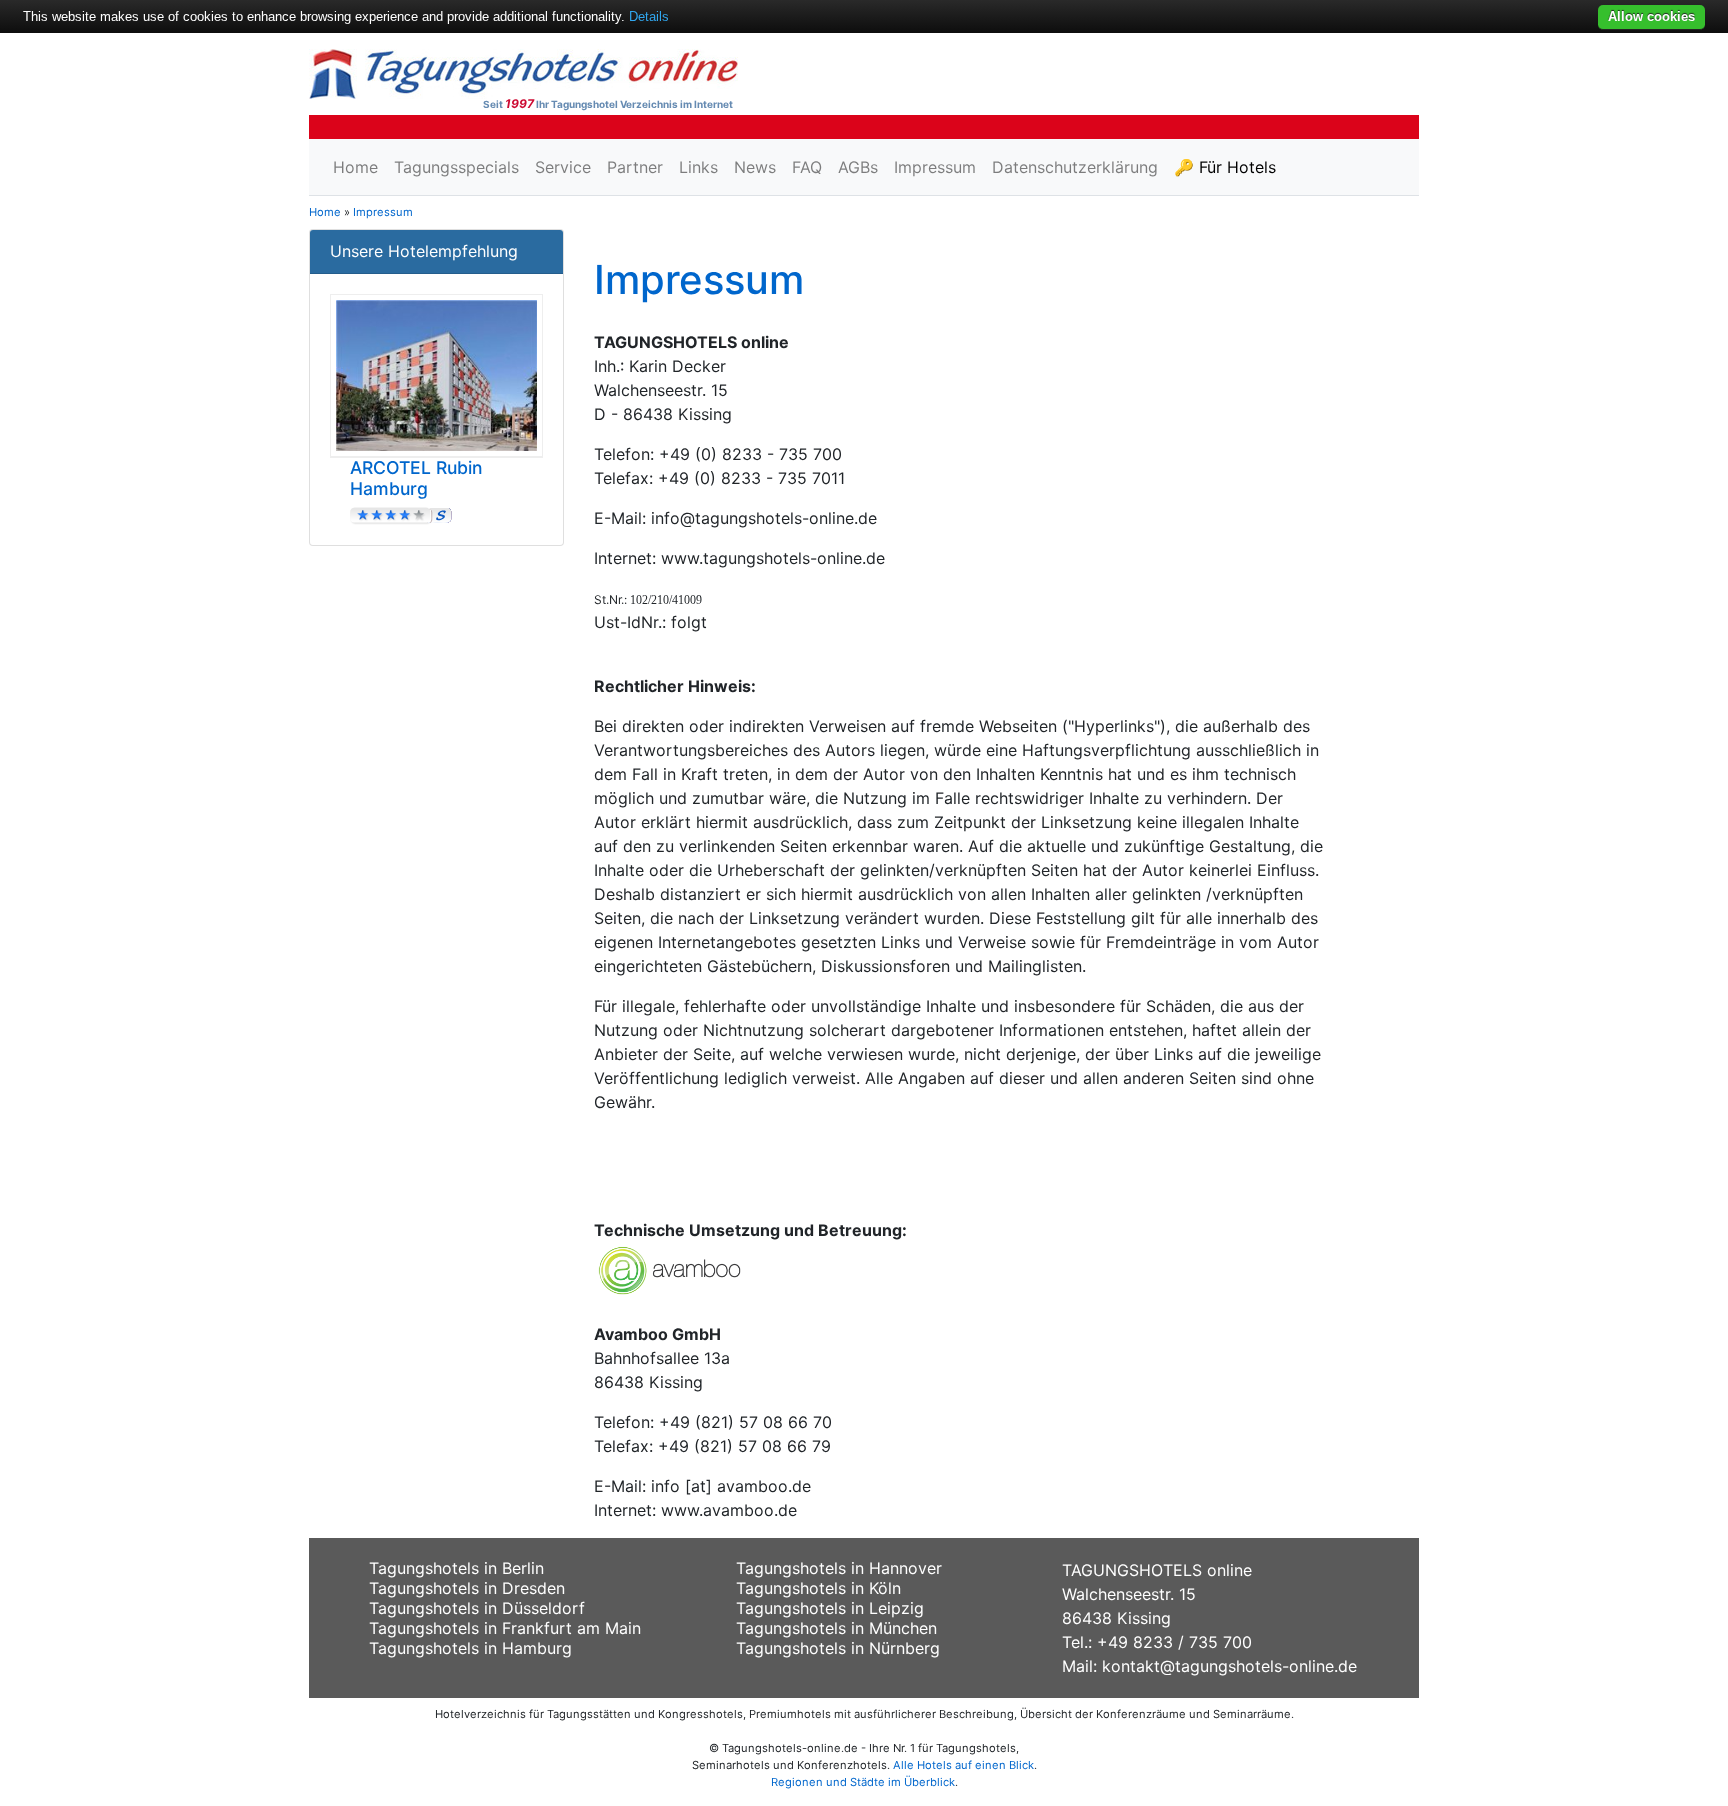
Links (698, 167)
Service (563, 167)
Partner (635, 167)
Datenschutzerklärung (1075, 167)
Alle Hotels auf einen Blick (963, 1765)
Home (355, 167)
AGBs (858, 167)
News (755, 167)
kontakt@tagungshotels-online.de (1229, 1666)
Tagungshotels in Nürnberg (838, 1648)
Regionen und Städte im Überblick (863, 1782)
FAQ (807, 167)
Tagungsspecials (456, 167)
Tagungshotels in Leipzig (830, 1608)
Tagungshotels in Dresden (467, 1588)
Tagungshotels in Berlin (456, 1568)
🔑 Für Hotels (1225, 167)
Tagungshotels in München (836, 1628)
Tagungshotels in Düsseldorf (477, 1608)
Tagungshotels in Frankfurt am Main (505, 1628)
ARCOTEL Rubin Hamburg (416, 478)
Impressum (935, 167)
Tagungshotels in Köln (818, 1588)
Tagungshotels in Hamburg (470, 1648)
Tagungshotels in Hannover (839, 1568)
